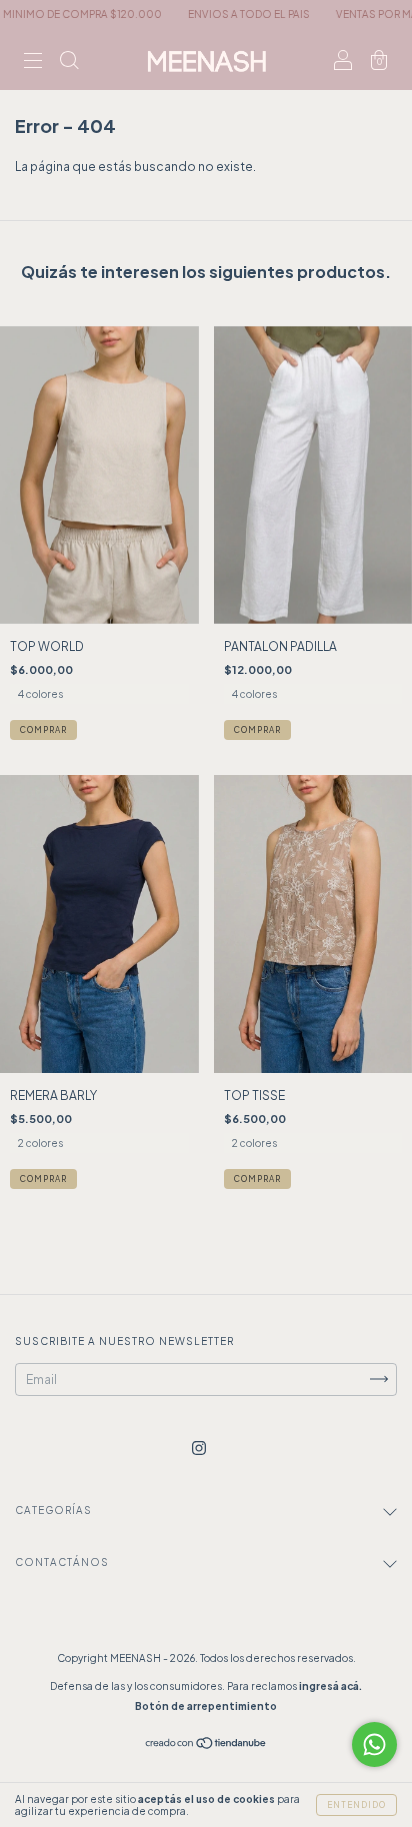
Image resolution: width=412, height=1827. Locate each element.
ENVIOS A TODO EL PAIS (221, 14)
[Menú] (33, 62)
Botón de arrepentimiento (206, 1706)
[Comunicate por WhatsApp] (374, 1744)
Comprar (43, 730)
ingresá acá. (330, 1686)
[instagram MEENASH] (199, 1447)
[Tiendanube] (206, 1744)
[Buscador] (69, 62)
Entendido (356, 1805)
